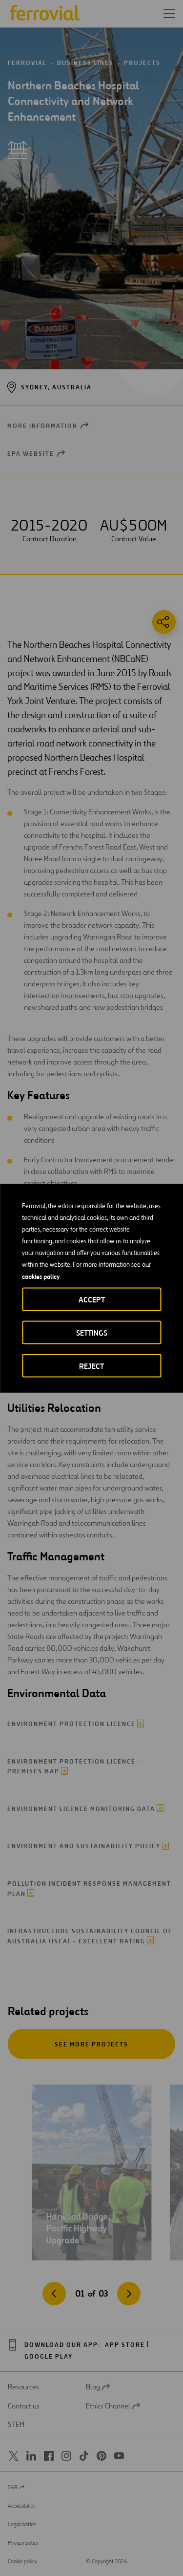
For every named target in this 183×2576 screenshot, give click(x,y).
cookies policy (41, 1276)
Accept (92, 1299)
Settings (92, 1332)
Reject (91, 1366)
